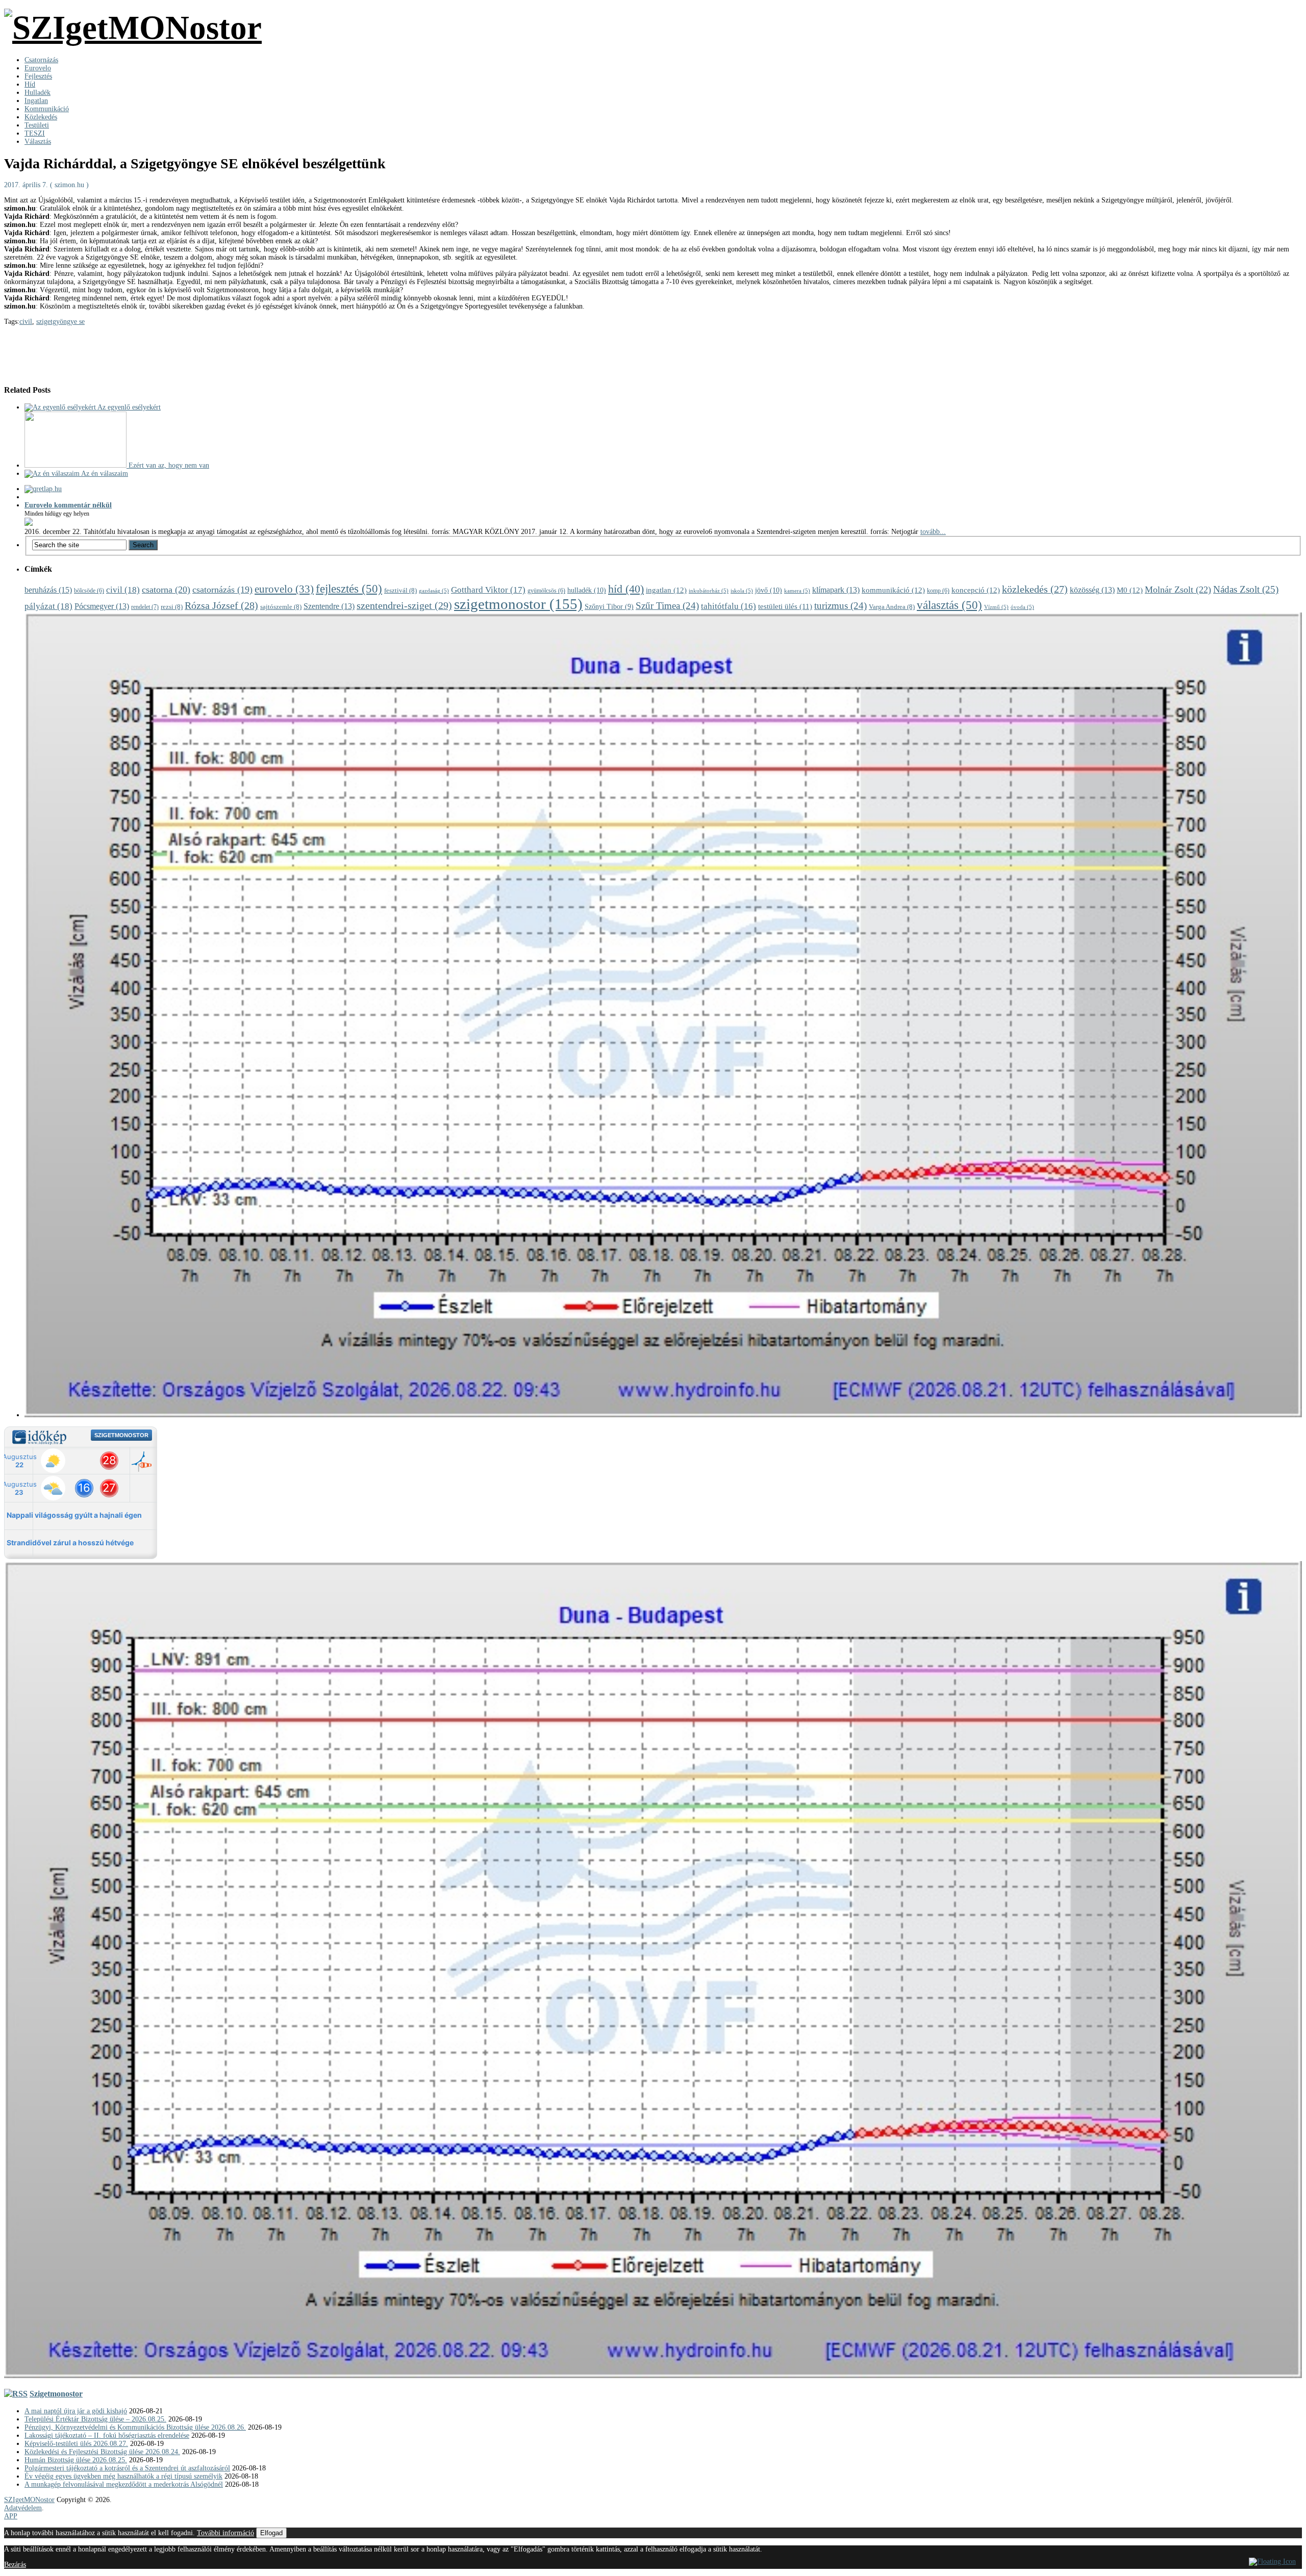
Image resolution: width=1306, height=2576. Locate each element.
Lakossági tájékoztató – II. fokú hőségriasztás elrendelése (107, 2435)
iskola (742, 591)
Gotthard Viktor (488, 590)
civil (26, 322)
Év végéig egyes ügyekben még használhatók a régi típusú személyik (123, 2476)
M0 (1130, 590)
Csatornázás (41, 60)
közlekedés (1035, 589)
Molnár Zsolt (1178, 590)
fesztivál (400, 590)
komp (938, 591)
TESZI (35, 133)
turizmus (840, 606)
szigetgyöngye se (60, 322)
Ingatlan (36, 101)
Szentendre (329, 606)
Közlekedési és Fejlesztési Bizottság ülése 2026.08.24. (102, 2452)
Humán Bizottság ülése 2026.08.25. (76, 2460)
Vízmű (996, 607)
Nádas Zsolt (1246, 589)
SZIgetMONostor (29, 2500)
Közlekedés (41, 117)
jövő (769, 590)
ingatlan (666, 590)
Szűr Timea (667, 606)
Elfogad (271, 2533)
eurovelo (284, 589)
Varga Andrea (892, 607)
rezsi (172, 607)
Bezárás (15, 2565)
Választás (38, 142)
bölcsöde (89, 591)
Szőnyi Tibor (609, 607)
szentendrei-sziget (404, 605)
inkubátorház (709, 591)
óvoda (1022, 607)
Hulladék (37, 93)
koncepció (976, 590)
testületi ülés (785, 606)
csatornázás (222, 590)
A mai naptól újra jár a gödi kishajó (76, 2411)
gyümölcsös (546, 591)
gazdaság (434, 591)
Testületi (37, 125)
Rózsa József (221, 605)
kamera (797, 591)
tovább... (933, 532)
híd (626, 589)
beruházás (48, 590)
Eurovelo (38, 68)
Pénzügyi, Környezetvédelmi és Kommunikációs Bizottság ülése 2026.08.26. (135, 2427)
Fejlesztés (38, 76)
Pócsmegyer (102, 606)
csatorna (166, 590)
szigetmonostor (518, 604)
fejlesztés (349, 589)
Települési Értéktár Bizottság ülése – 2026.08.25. (95, 2419)
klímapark (836, 590)
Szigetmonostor (56, 2394)
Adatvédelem (23, 2508)
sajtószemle (281, 607)
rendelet (145, 607)
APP (11, 2516)
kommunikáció (893, 590)
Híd (30, 84)
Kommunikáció (47, 109)
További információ (225, 2533)
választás (949, 605)
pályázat (48, 606)
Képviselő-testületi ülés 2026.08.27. (76, 2444)
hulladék (587, 590)
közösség (1092, 590)
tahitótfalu (729, 606)
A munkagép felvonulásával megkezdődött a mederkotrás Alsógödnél (124, 2484)
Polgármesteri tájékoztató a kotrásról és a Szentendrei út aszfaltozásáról (127, 2468)
